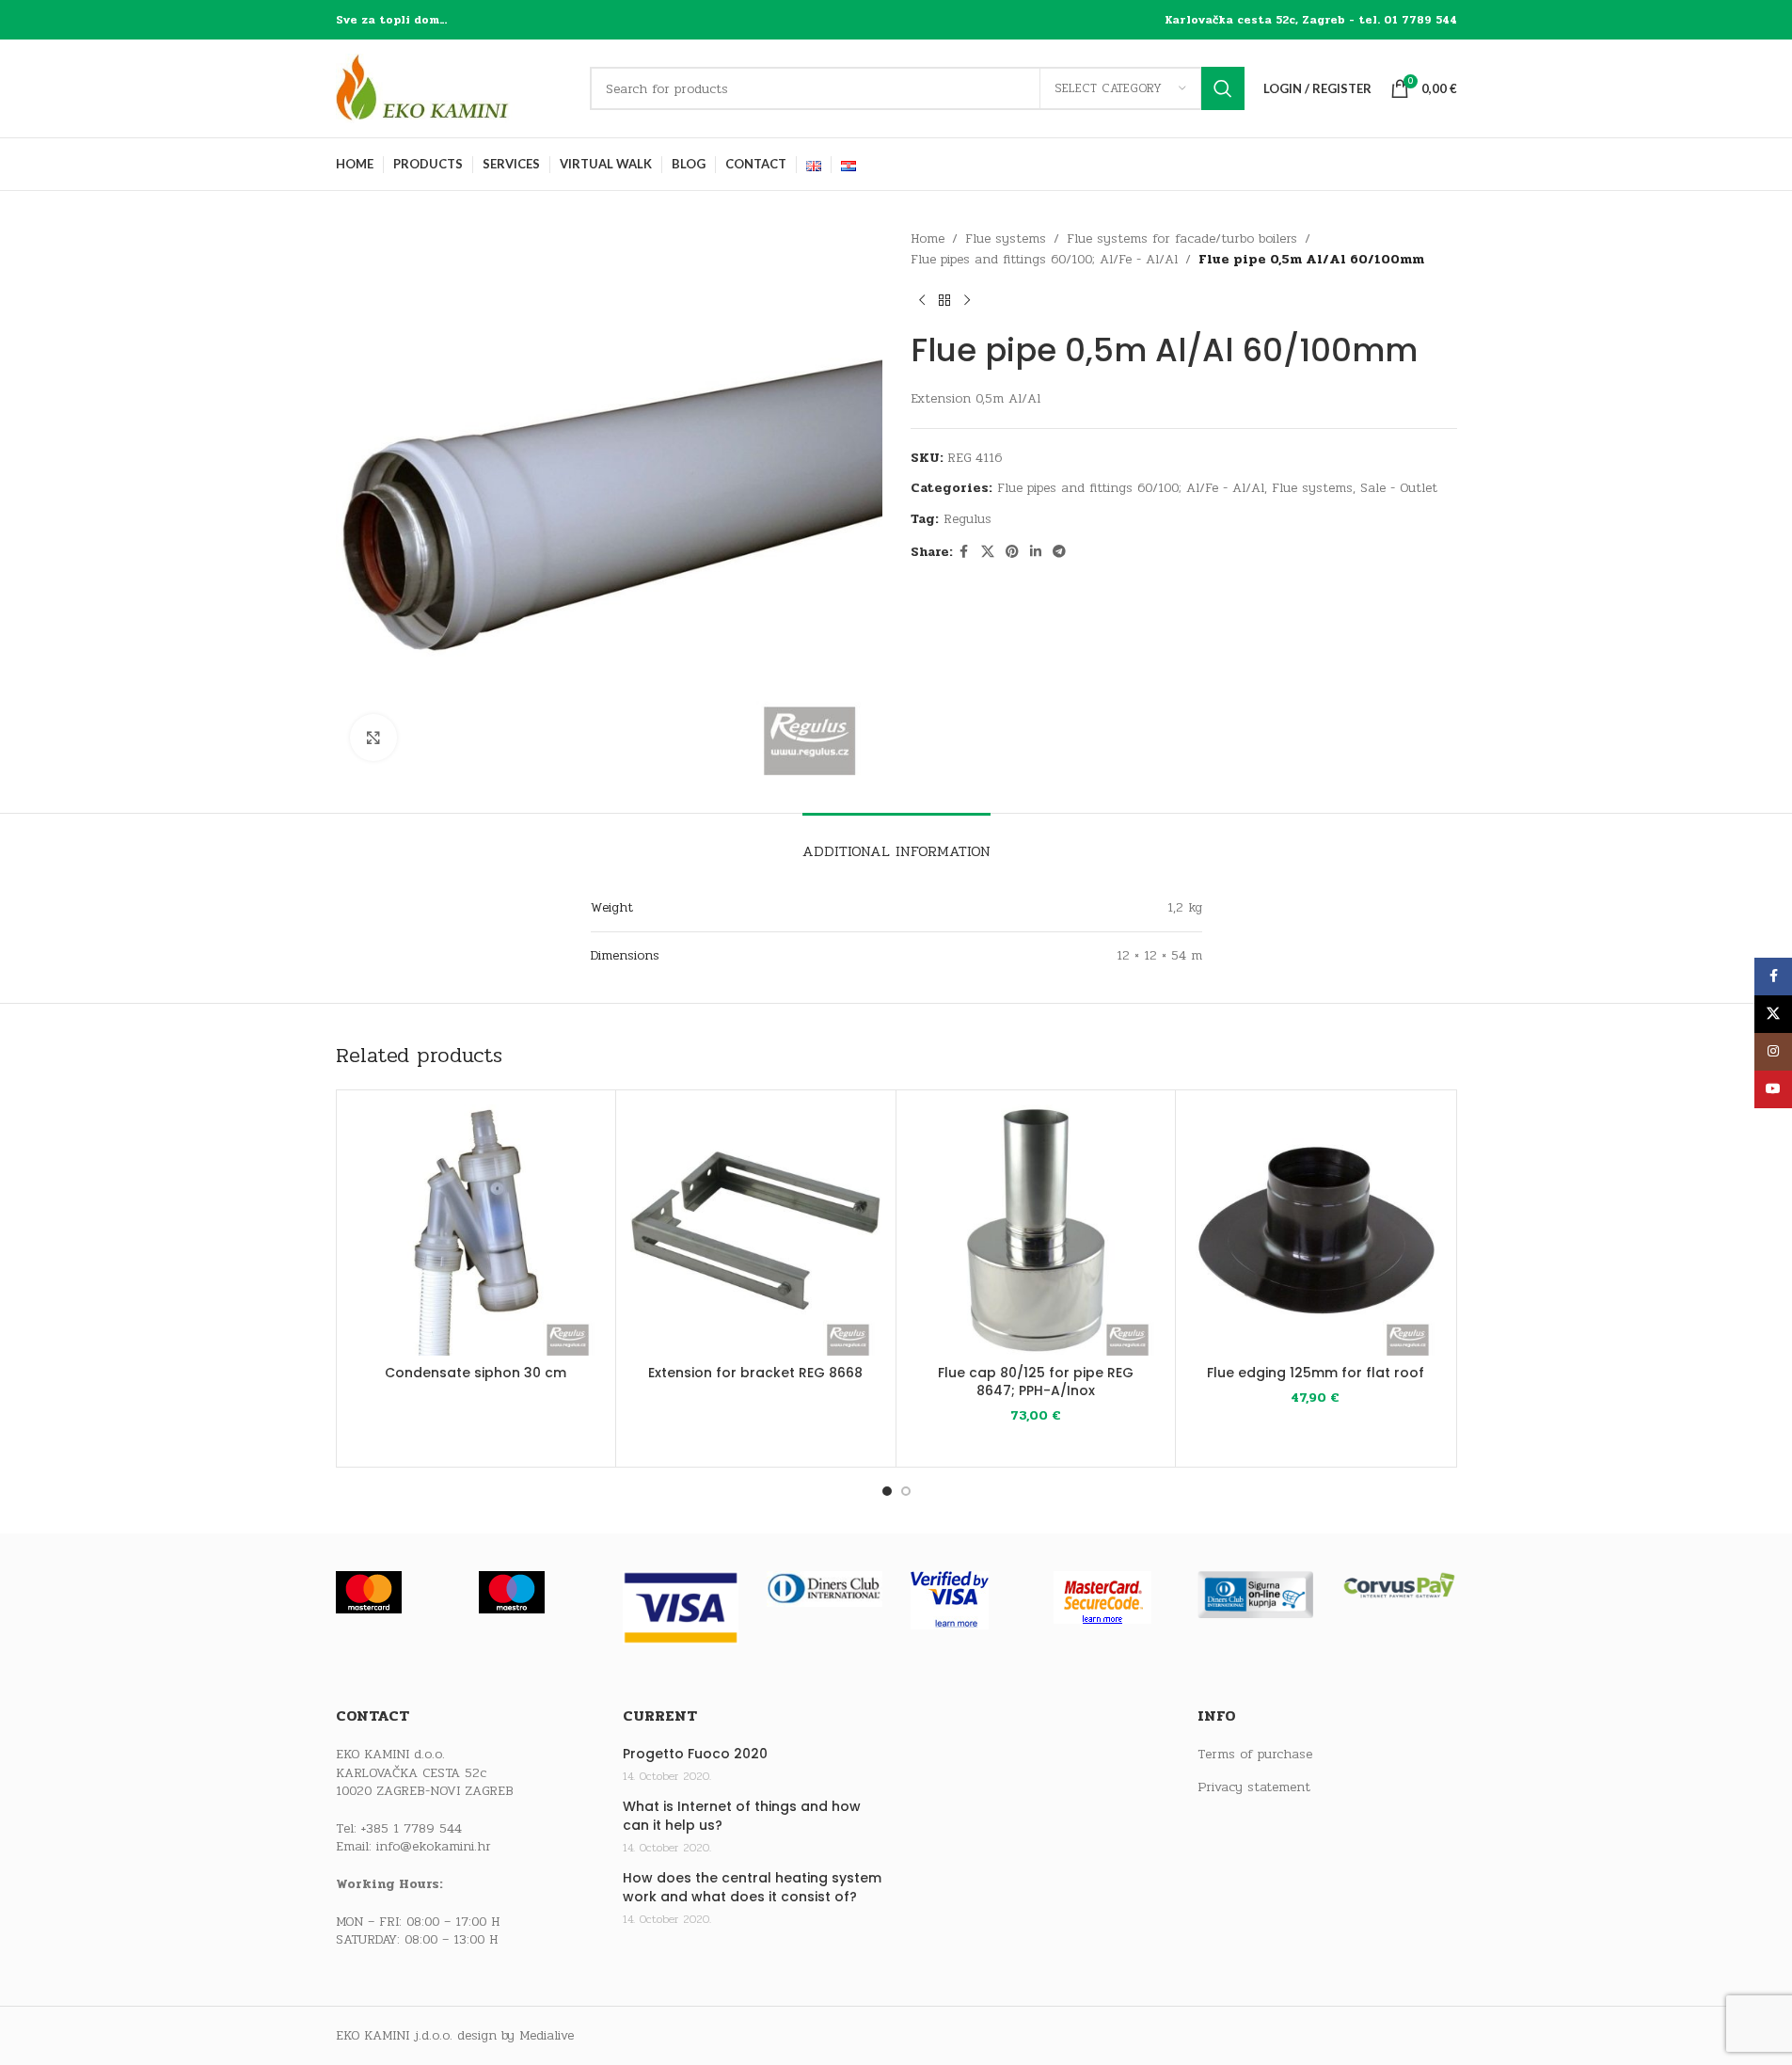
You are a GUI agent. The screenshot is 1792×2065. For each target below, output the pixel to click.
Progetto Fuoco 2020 (695, 1754)
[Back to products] (944, 301)
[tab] (896, 842)
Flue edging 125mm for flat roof (1316, 1373)
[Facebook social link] (964, 552)
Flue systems (1006, 238)
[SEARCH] (1223, 88)
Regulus (967, 519)
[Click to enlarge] (373, 738)
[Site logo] (453, 88)
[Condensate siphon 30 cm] (476, 1230)
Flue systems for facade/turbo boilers (1182, 238)
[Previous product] (922, 301)
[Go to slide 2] (906, 1491)
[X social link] (988, 552)
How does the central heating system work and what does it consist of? (752, 1888)
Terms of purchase (1255, 1755)
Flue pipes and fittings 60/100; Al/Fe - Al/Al (1044, 259)
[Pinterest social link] (1012, 552)
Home (928, 238)
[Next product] (967, 301)
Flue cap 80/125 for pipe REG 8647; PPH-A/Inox (1036, 1382)
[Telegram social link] (1059, 552)
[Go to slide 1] (887, 1491)
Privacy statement (1254, 1787)
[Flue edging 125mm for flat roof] (1316, 1230)
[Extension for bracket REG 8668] (756, 1230)
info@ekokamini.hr (434, 1846)
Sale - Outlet (1399, 488)
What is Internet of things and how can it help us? (742, 1816)
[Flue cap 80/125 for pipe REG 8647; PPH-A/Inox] (1036, 1230)
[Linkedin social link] (1036, 552)
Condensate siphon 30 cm (476, 1373)
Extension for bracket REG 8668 (755, 1373)
